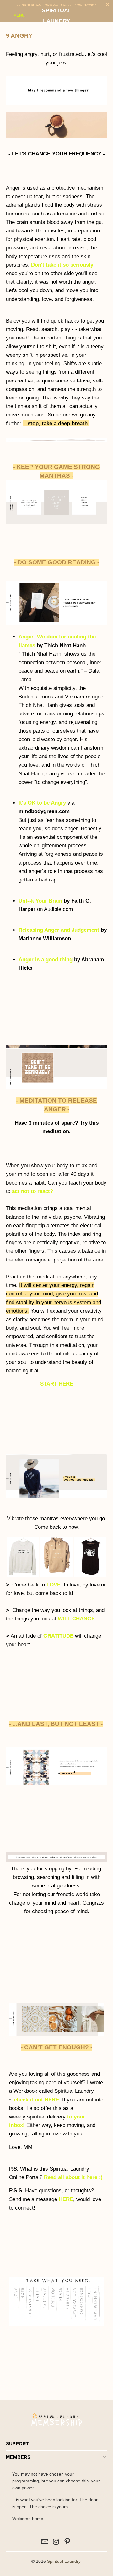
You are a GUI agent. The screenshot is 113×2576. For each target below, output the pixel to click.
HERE (66, 2199)
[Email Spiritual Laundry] (45, 2542)
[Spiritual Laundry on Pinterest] (67, 2542)
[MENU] (3, 16)
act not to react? (32, 1191)
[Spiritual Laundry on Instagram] (56, 2542)
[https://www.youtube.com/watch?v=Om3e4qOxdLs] (56, 1784)
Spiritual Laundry (57, 16)
